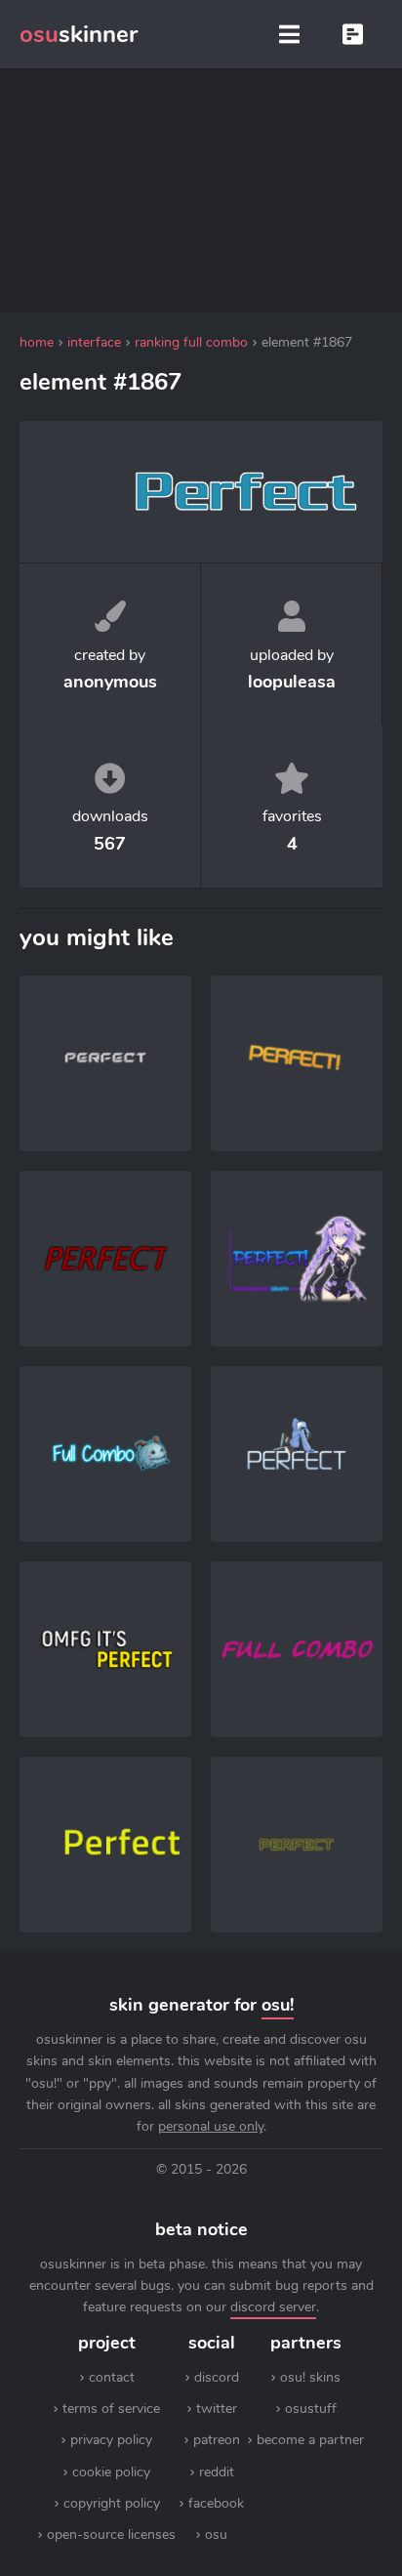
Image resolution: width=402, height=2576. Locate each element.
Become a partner (310, 2440)
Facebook (216, 2503)
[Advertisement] (201, 190)
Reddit (217, 2472)
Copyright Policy (112, 2503)
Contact (112, 2377)
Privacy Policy (111, 2440)
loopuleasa (292, 682)
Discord (217, 2377)
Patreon (217, 2440)
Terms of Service (111, 2409)
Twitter (217, 2409)
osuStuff (311, 2409)
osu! (278, 2005)
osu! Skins (310, 2377)
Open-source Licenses (111, 2534)
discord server (273, 2307)
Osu (216, 2534)
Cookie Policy (111, 2472)
